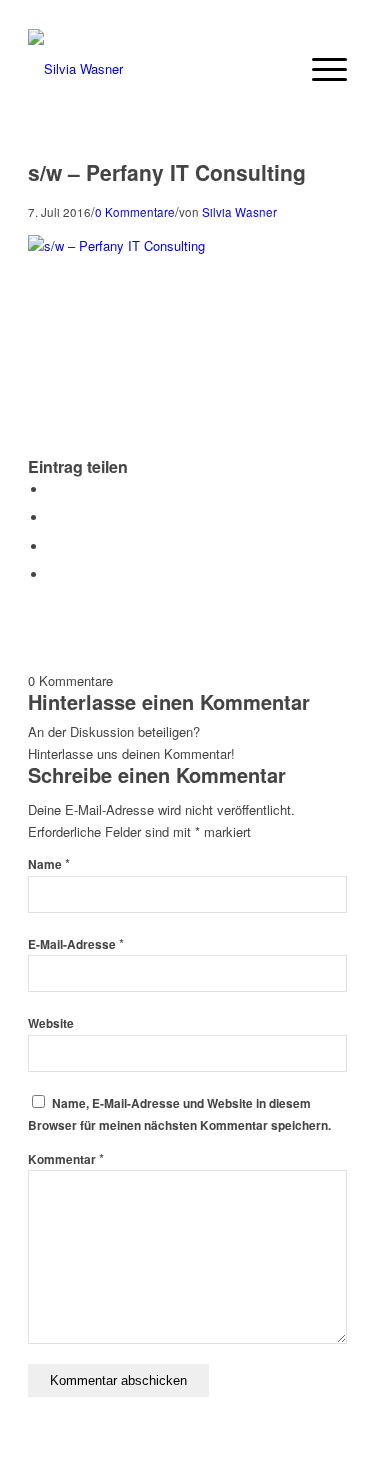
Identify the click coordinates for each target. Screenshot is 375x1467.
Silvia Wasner (239, 212)
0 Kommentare (135, 212)
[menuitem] (272, 69)
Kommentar (66, 1159)
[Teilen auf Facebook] (53, 489)
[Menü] (319, 69)
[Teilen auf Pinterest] (53, 546)
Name (49, 864)
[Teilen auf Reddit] (53, 574)
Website (51, 1023)
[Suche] (272, 69)
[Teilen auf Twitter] (53, 517)
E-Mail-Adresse (76, 944)
